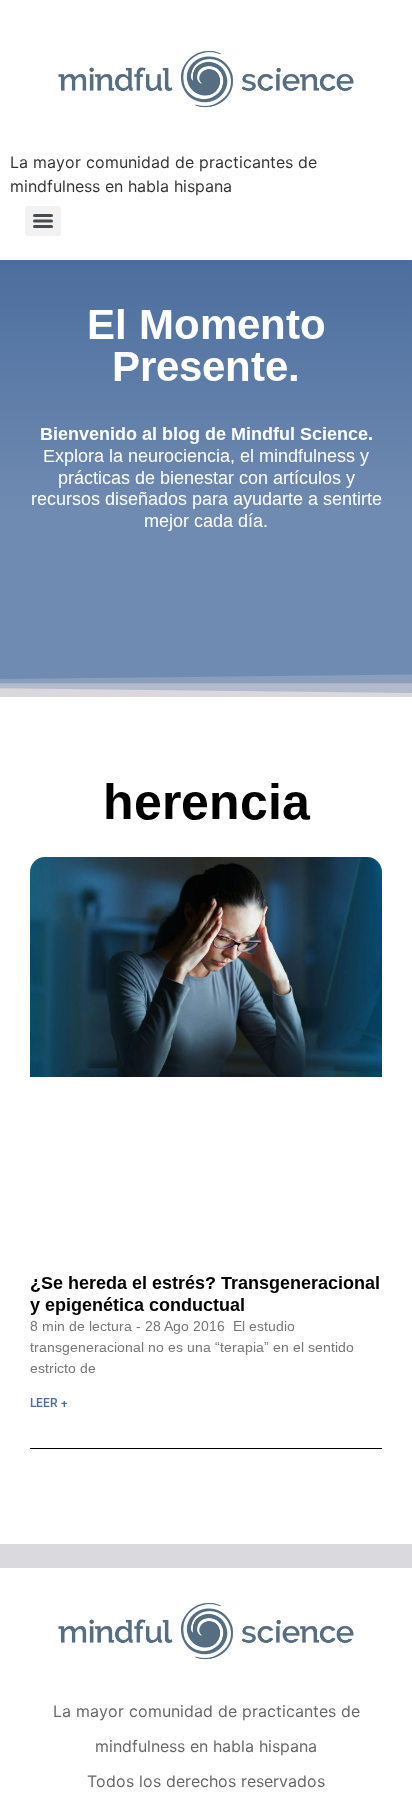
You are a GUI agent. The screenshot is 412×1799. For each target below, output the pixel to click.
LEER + (49, 1403)
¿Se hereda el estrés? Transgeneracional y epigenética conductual (205, 1294)
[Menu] (43, 221)
